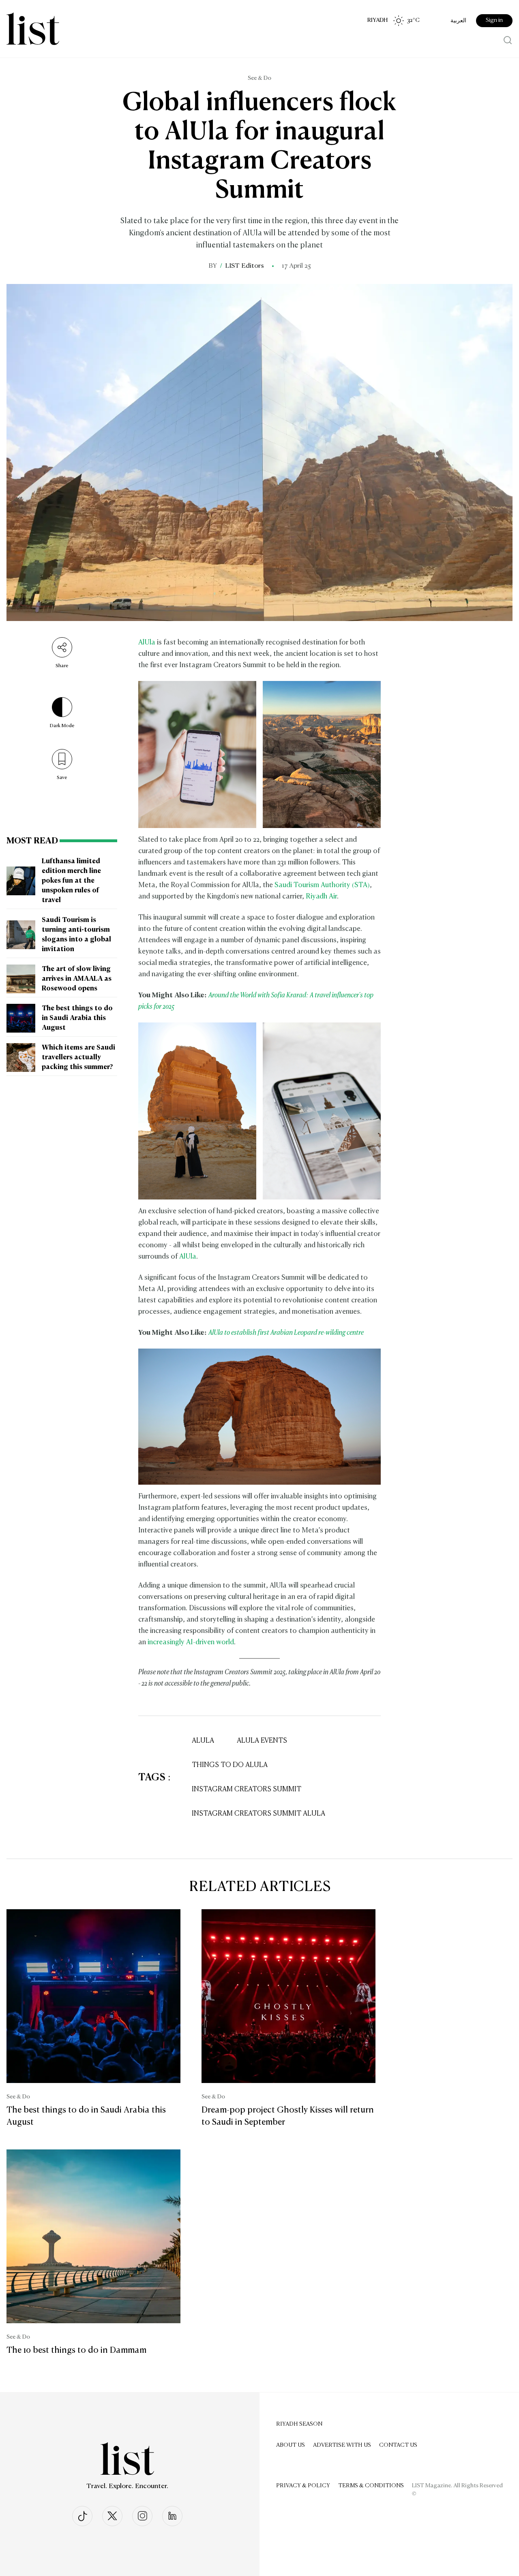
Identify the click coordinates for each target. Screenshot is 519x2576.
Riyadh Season (299, 2424)
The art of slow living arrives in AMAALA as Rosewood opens (77, 979)
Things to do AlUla (230, 1765)
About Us (291, 2445)
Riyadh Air (321, 897)
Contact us (398, 2445)
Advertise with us (342, 2445)
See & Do (259, 78)
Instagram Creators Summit (247, 1790)
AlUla (147, 643)
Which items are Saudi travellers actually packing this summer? (78, 1058)
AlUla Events (262, 1741)
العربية (458, 21)
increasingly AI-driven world (191, 1642)
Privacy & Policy (303, 2486)
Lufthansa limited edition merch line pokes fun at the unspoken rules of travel (71, 881)
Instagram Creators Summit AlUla (258, 1814)
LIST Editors (244, 266)
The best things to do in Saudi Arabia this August (77, 1018)
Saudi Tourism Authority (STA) (322, 885)
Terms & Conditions (371, 2486)
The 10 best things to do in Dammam (76, 2350)
